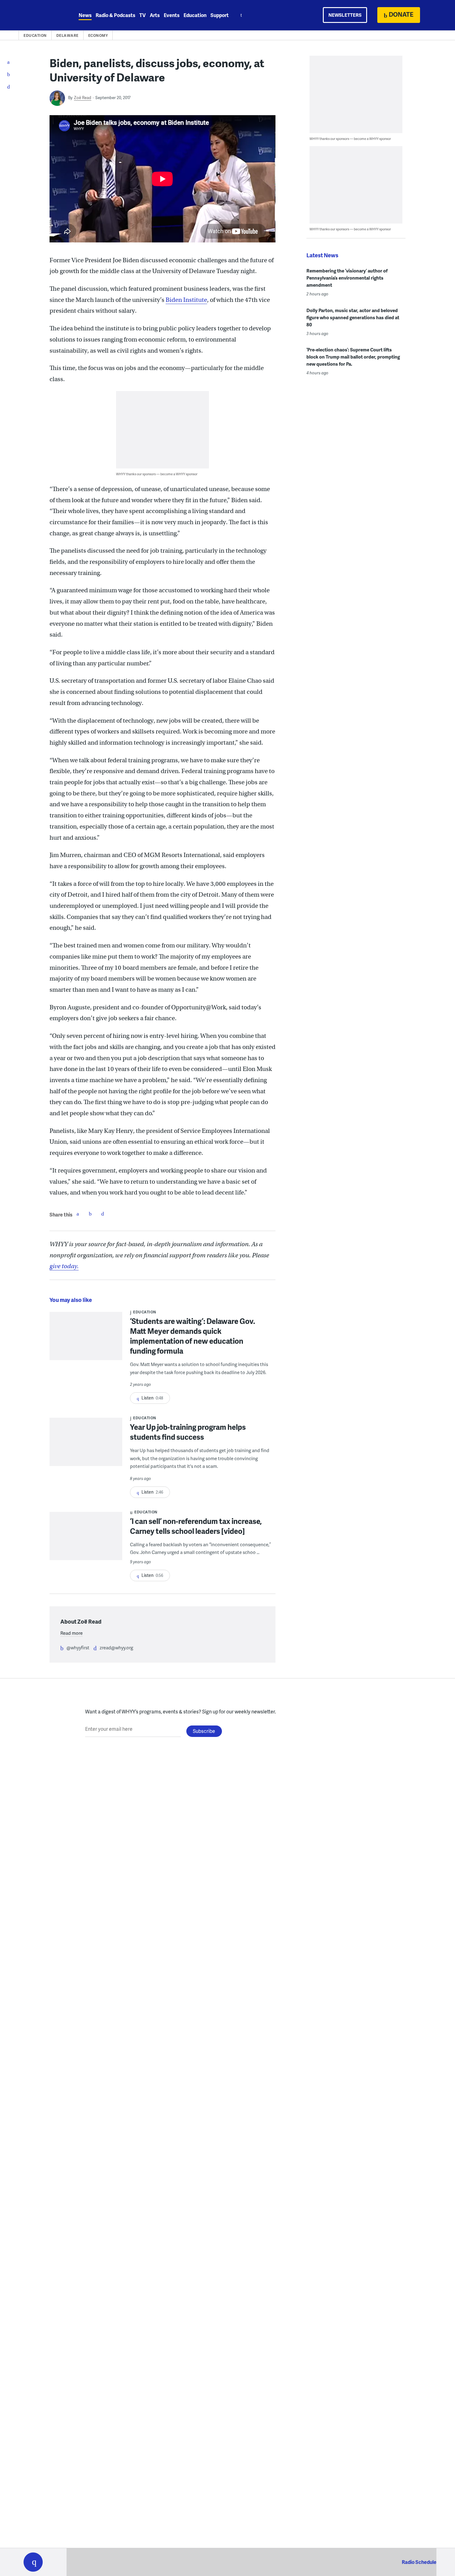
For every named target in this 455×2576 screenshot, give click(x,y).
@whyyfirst (78, 1647)
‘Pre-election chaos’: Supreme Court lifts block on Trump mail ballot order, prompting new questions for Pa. (353, 357)
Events (172, 15)
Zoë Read (83, 98)
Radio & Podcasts (115, 15)
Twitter (90, 1214)
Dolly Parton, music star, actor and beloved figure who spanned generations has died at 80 (353, 317)
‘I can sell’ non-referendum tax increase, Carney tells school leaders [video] (196, 1526)
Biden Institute (186, 300)
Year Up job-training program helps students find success (188, 1432)
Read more (71, 1633)
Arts (155, 15)
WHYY (41, 15)
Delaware (67, 35)
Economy (98, 35)
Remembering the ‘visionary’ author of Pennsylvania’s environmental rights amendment (347, 278)
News (85, 15)
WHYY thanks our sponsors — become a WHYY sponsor (157, 474)
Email (102, 1214)
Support (220, 15)
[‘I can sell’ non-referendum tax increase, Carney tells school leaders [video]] (86, 1548)
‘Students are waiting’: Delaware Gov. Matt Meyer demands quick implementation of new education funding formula (193, 1336)
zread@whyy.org (116, 1647)
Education (195, 15)
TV (143, 15)
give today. (64, 1266)
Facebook (78, 1214)
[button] (33, 2562)
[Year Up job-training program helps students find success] (86, 1446)
